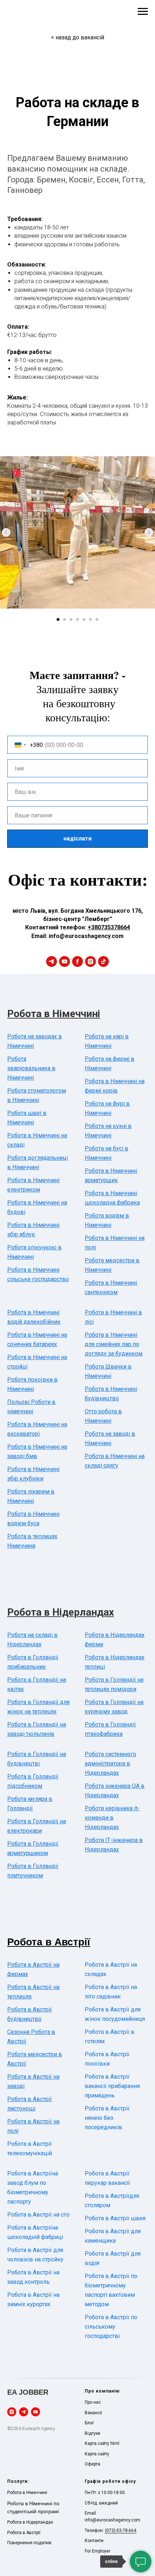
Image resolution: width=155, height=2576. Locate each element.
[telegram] (52, 961)
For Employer (98, 2551)
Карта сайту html (102, 2443)
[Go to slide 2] (65, 619)
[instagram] (90, 961)
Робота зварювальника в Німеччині (31, 1068)
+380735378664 (109, 927)
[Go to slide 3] (71, 619)
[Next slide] (149, 532)
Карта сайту (97, 2454)
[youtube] (65, 961)
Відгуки (92, 2433)
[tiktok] (103, 961)
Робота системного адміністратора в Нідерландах (110, 1764)
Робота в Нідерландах (61, 1612)
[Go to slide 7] (97, 619)
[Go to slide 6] (90, 619)
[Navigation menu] (143, 12)
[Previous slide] (6, 532)
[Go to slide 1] (58, 619)
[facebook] (77, 961)
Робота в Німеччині (54, 1014)
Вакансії (93, 2413)
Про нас (93, 2402)
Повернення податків (29, 2543)
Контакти (94, 2541)
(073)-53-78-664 (121, 2530)
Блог (89, 2423)
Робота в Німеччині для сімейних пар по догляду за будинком (114, 1344)
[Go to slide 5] (84, 619)
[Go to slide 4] (77, 619)
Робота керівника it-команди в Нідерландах (112, 1818)
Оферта (92, 2464)
